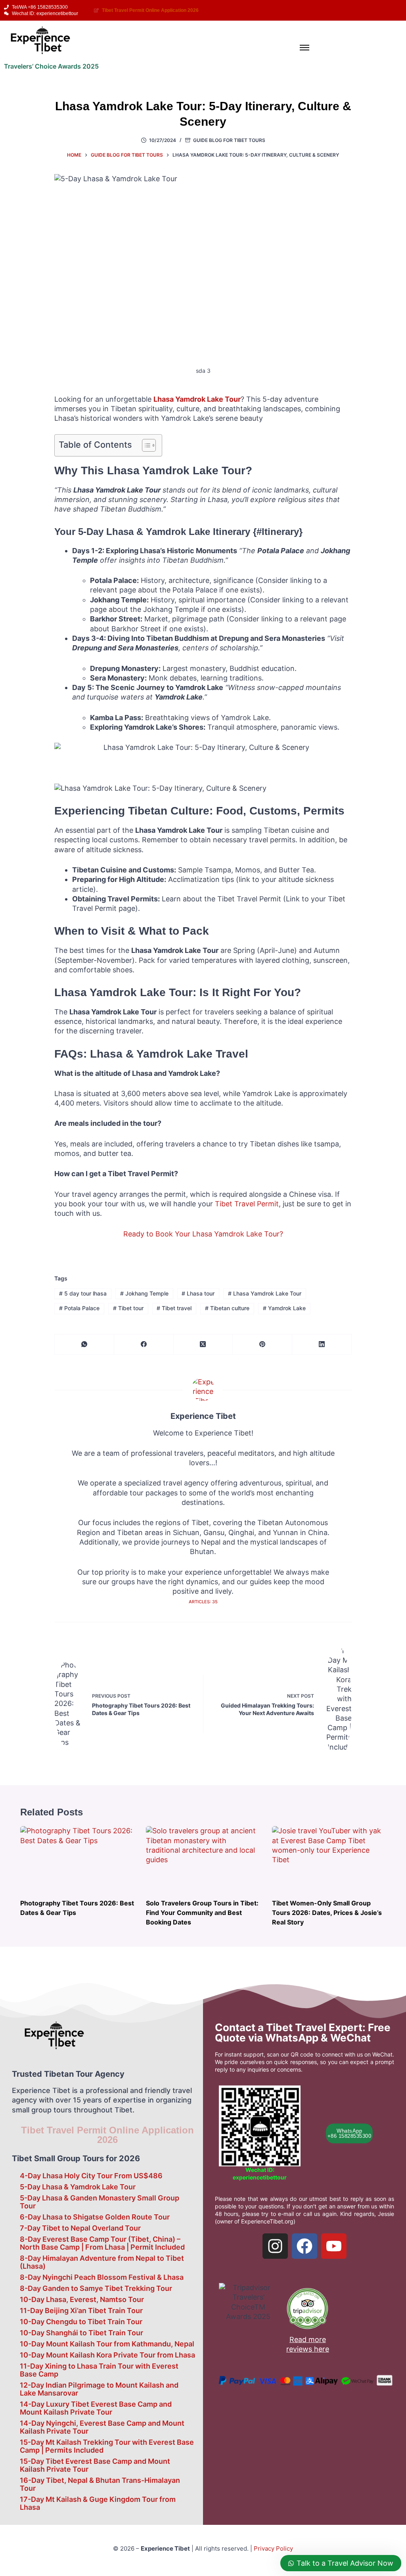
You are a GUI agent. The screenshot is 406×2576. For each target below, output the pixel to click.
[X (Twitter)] (203, 1345)
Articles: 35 (203, 1602)
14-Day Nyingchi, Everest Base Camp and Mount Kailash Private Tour (102, 2427)
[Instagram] (275, 2246)
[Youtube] (334, 2246)
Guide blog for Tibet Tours (229, 140)
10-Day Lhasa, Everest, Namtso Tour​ (82, 2299)
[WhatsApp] (84, 1345)
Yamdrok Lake (284, 1308)
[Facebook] (144, 1345)
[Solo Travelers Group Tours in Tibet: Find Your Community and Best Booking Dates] (203, 1858)
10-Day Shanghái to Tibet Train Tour (81, 2333)
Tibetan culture (227, 1308)
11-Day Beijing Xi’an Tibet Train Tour (81, 2311)
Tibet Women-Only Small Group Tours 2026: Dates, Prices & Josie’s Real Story (327, 1913)
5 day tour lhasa (83, 1293)
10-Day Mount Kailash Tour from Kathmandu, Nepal (107, 2344)
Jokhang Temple (144, 1293)
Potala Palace (79, 1308)
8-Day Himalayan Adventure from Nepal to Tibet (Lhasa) (102, 2262)
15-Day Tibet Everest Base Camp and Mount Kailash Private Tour (95, 2465)
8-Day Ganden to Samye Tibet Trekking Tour (96, 2288)
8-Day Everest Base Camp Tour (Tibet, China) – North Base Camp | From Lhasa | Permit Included (102, 2243)
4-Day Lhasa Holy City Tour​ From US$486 (91, 2176)
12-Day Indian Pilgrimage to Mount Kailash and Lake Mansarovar (99, 2389)
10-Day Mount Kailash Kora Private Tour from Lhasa (107, 2355)
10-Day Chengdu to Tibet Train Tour (81, 2322)
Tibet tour (128, 1308)
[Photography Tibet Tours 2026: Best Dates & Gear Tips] (77, 1858)
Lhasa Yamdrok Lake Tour (265, 1293)
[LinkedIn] (322, 1345)
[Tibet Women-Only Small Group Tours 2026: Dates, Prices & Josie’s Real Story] (329, 1858)
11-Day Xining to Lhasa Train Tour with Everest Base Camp (99, 2370)
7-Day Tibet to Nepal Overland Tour (80, 2228)
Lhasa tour (198, 1293)
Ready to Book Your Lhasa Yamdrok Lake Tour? (203, 1234)
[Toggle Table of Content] (145, 445)
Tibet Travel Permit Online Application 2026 (107, 2135)
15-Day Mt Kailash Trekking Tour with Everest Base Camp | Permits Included (107, 2446)
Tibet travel (174, 1308)
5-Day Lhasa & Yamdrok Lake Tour (78, 2187)
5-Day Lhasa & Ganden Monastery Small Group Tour (100, 2202)
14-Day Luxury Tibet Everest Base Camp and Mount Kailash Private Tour (96, 2408)
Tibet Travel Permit (247, 1204)
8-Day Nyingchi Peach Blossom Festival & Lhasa (102, 2277)
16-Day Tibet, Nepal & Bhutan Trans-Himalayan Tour (100, 2484)
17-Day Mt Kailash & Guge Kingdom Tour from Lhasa (98, 2503)
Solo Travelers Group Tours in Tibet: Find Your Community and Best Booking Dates (202, 1913)
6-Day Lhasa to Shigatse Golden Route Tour (95, 2217)
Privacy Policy (273, 2548)
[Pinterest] (262, 1345)
